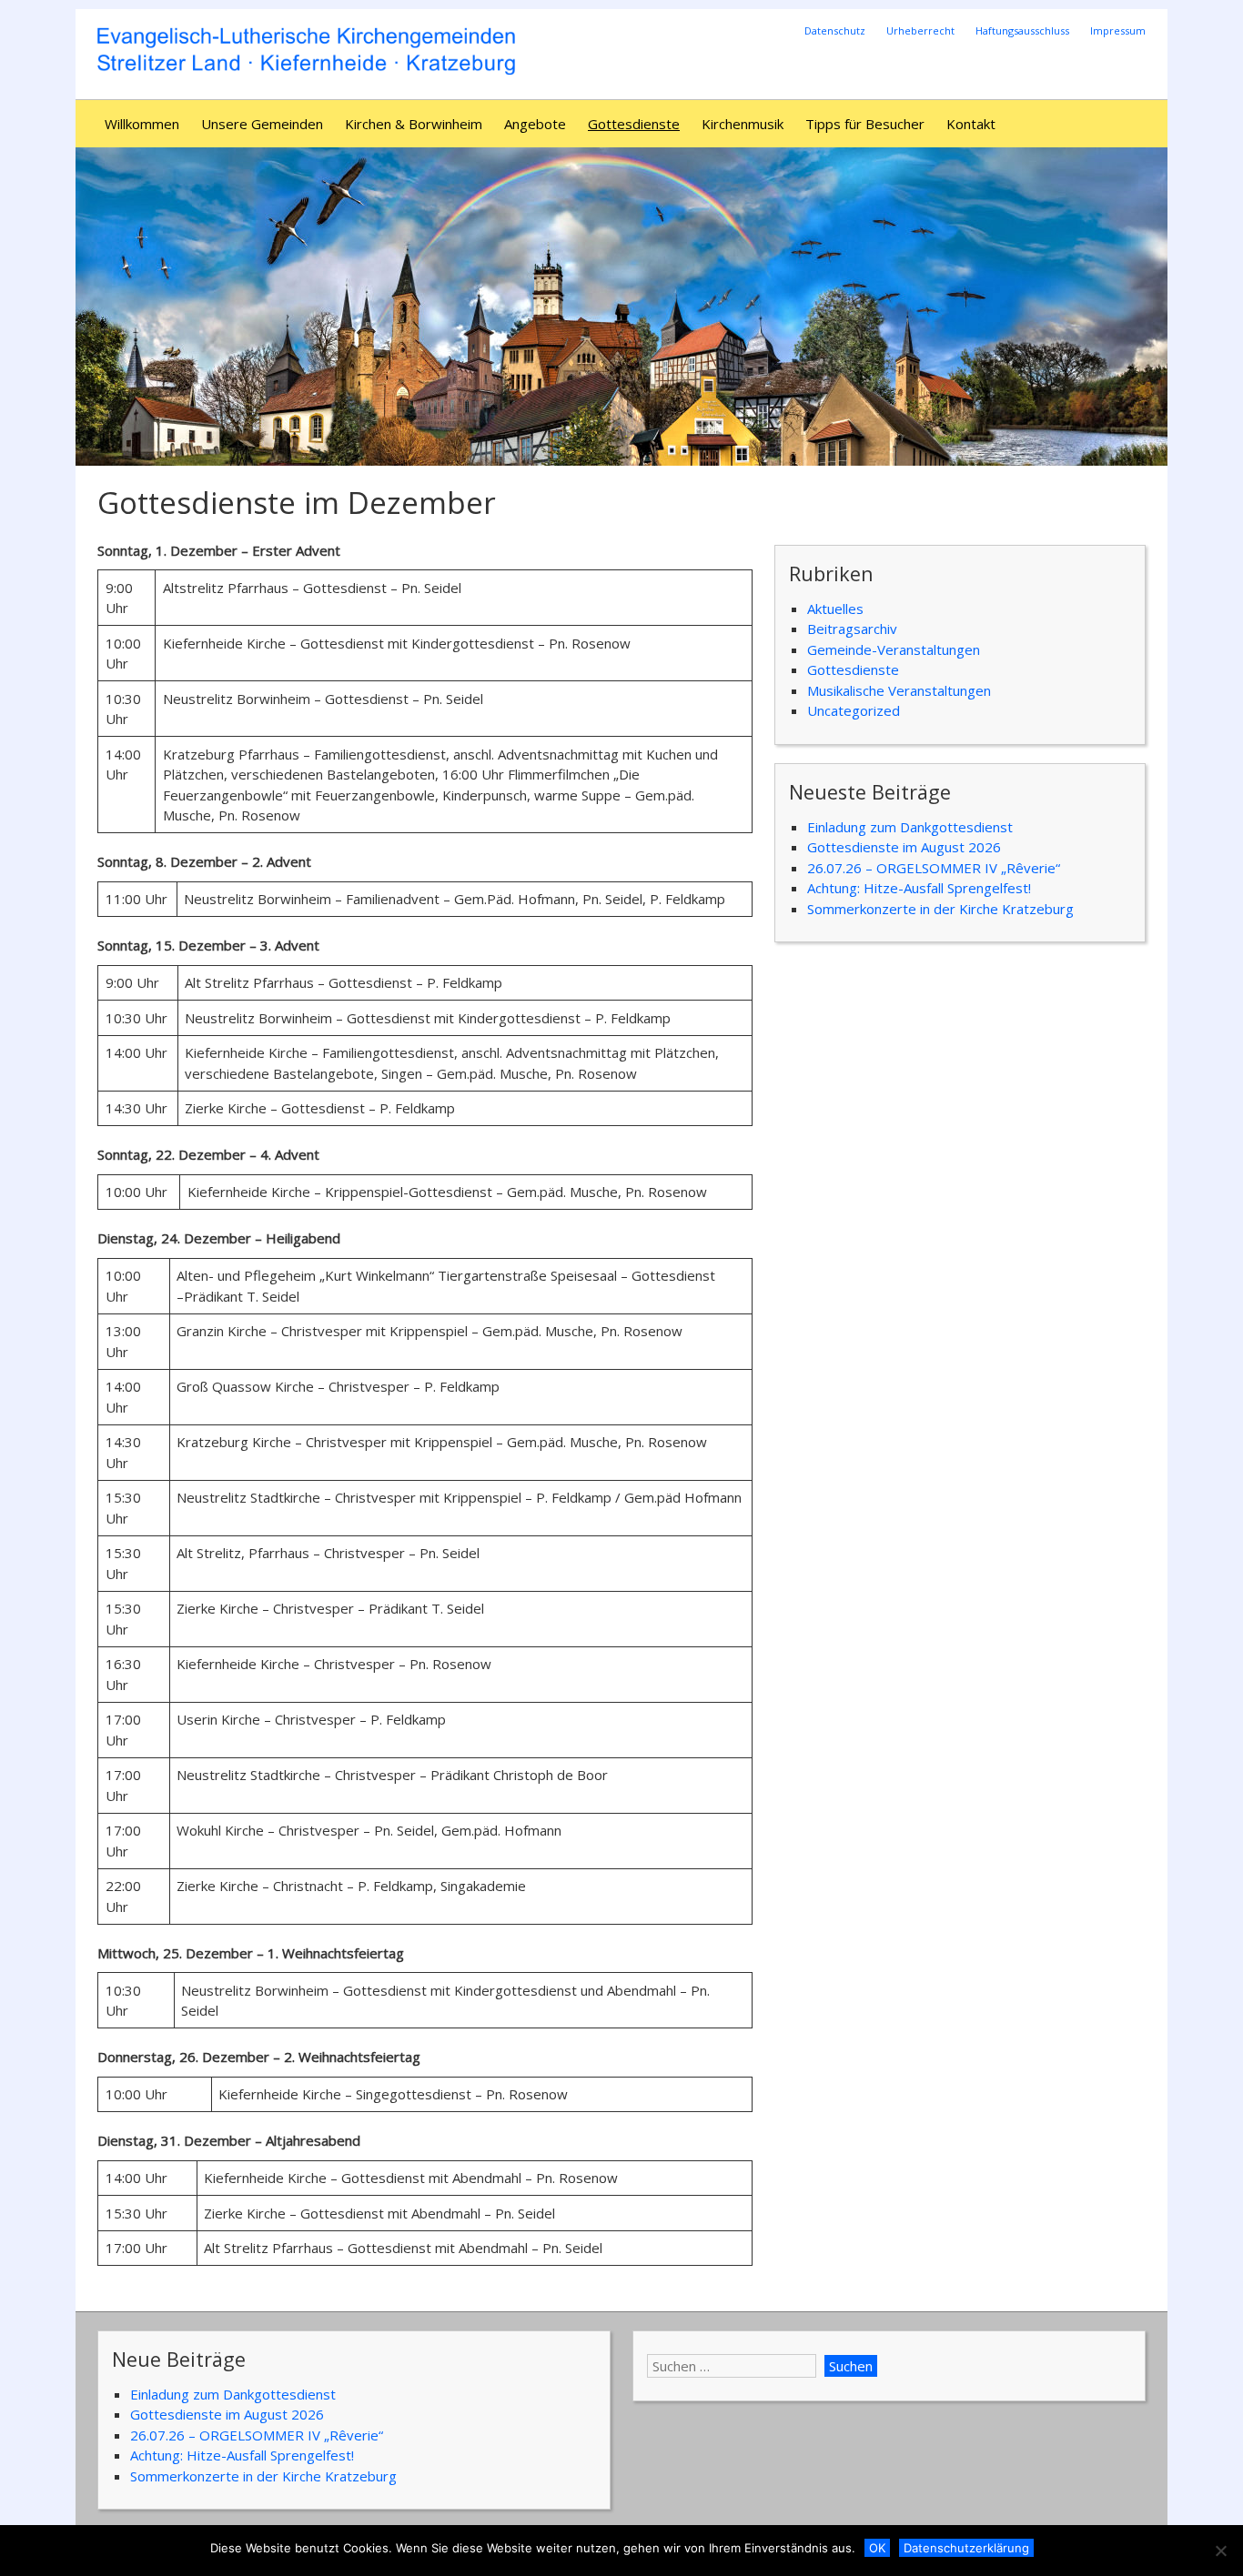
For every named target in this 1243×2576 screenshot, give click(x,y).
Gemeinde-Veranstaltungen (894, 649)
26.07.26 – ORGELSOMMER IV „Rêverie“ (934, 868)
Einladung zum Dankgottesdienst (910, 827)
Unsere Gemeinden (262, 124)
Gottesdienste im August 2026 (904, 847)
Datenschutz (835, 30)
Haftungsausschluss (1022, 30)
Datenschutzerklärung (966, 2548)
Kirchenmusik (743, 124)
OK (877, 2548)
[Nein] (1220, 2551)
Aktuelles (835, 609)
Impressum (1118, 30)
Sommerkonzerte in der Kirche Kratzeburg (940, 909)
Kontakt (971, 124)
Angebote (535, 124)
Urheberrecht (920, 30)
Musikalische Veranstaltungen (899, 690)
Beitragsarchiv (852, 629)
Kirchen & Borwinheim (414, 124)
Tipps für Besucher (865, 124)
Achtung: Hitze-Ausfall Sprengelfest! (919, 888)
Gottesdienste (634, 124)
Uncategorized (854, 710)
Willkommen (142, 124)
